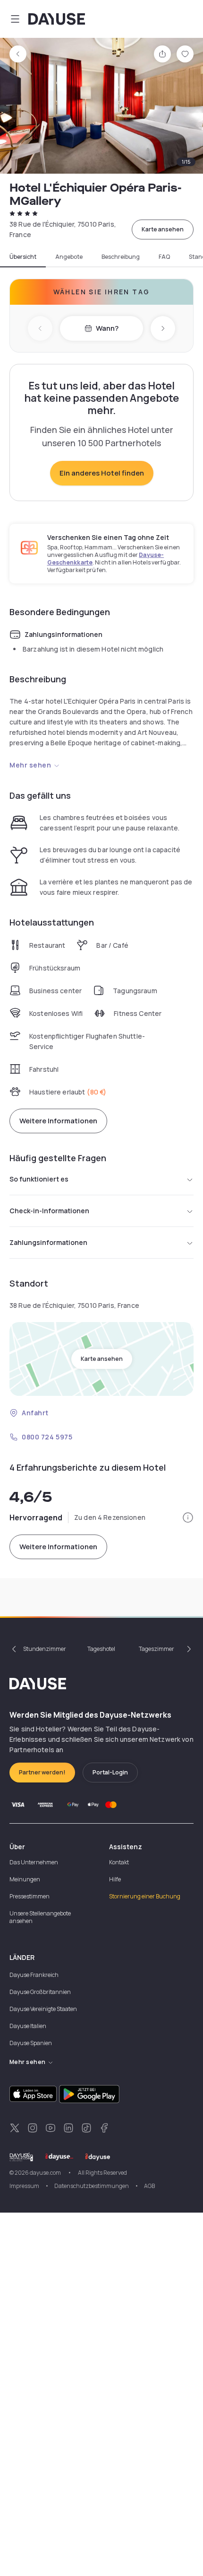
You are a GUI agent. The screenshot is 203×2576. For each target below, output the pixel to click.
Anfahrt (35, 1413)
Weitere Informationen (58, 1121)
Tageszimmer (156, 1649)
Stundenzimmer (45, 1649)
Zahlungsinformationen (48, 1242)
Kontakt (119, 1862)
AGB (149, 2186)
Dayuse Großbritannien (40, 1992)
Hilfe (115, 1879)
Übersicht (23, 257)
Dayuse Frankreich (34, 1975)
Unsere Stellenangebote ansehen (40, 1917)
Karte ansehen (163, 229)
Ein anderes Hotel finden (102, 473)
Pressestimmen (30, 1896)
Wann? (107, 328)
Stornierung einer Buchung (145, 1896)
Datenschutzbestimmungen (92, 2186)
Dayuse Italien (28, 2026)
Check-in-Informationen (49, 1211)
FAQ (164, 257)
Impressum (24, 2186)
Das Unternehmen (34, 1862)
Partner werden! (42, 1772)
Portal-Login (110, 1772)
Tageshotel (101, 1649)
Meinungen (25, 1879)
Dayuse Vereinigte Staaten (43, 2009)
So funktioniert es (39, 1179)
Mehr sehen (30, 765)
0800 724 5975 (47, 1437)
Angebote (69, 257)
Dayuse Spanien (31, 2043)
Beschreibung (121, 257)
